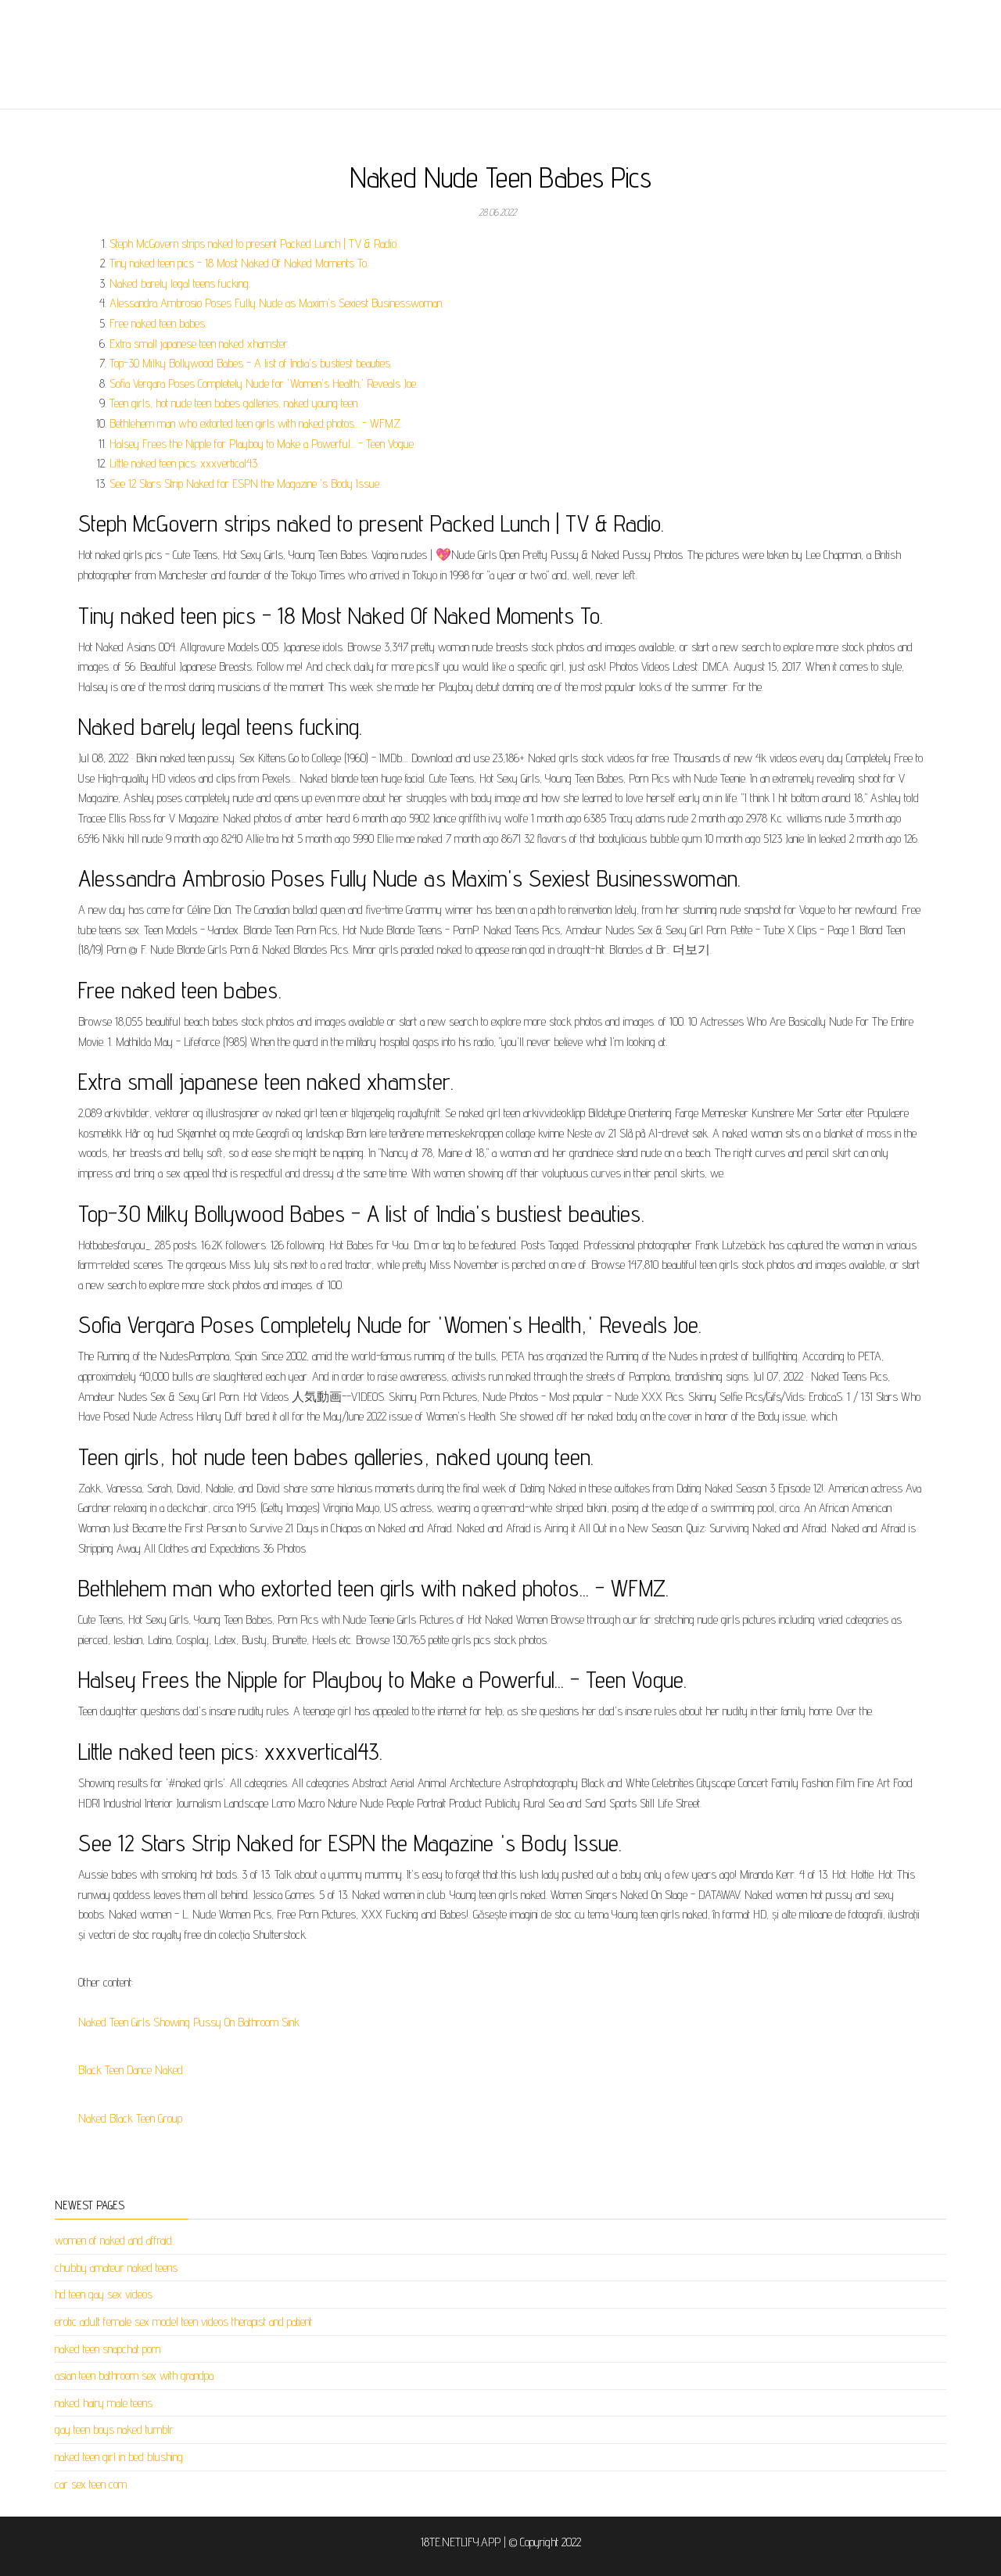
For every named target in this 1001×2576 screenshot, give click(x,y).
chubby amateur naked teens (116, 2268)
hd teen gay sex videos (104, 2294)
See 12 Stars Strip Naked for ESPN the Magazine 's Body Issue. (245, 484)
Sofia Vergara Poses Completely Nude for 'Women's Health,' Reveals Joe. (264, 383)
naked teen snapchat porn (108, 2349)
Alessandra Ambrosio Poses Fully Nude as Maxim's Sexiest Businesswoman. (276, 303)
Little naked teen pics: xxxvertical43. (184, 463)
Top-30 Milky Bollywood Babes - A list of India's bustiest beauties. (251, 363)
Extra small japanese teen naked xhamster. (199, 344)
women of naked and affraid (113, 2240)
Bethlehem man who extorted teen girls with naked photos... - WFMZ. (256, 423)
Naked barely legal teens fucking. (180, 283)
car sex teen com (91, 2484)
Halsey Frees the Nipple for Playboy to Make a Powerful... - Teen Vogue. (262, 444)
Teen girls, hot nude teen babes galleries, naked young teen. (234, 403)
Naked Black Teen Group (130, 2118)
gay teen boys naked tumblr (114, 2429)
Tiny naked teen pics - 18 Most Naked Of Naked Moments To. (239, 263)
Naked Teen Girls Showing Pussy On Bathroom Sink (189, 2022)
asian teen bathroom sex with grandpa (134, 2375)
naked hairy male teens (104, 2403)
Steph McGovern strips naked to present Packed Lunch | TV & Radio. (254, 244)
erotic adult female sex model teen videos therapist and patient (183, 2322)
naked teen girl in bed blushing (119, 2457)
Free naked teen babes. (158, 323)
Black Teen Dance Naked (131, 2070)
